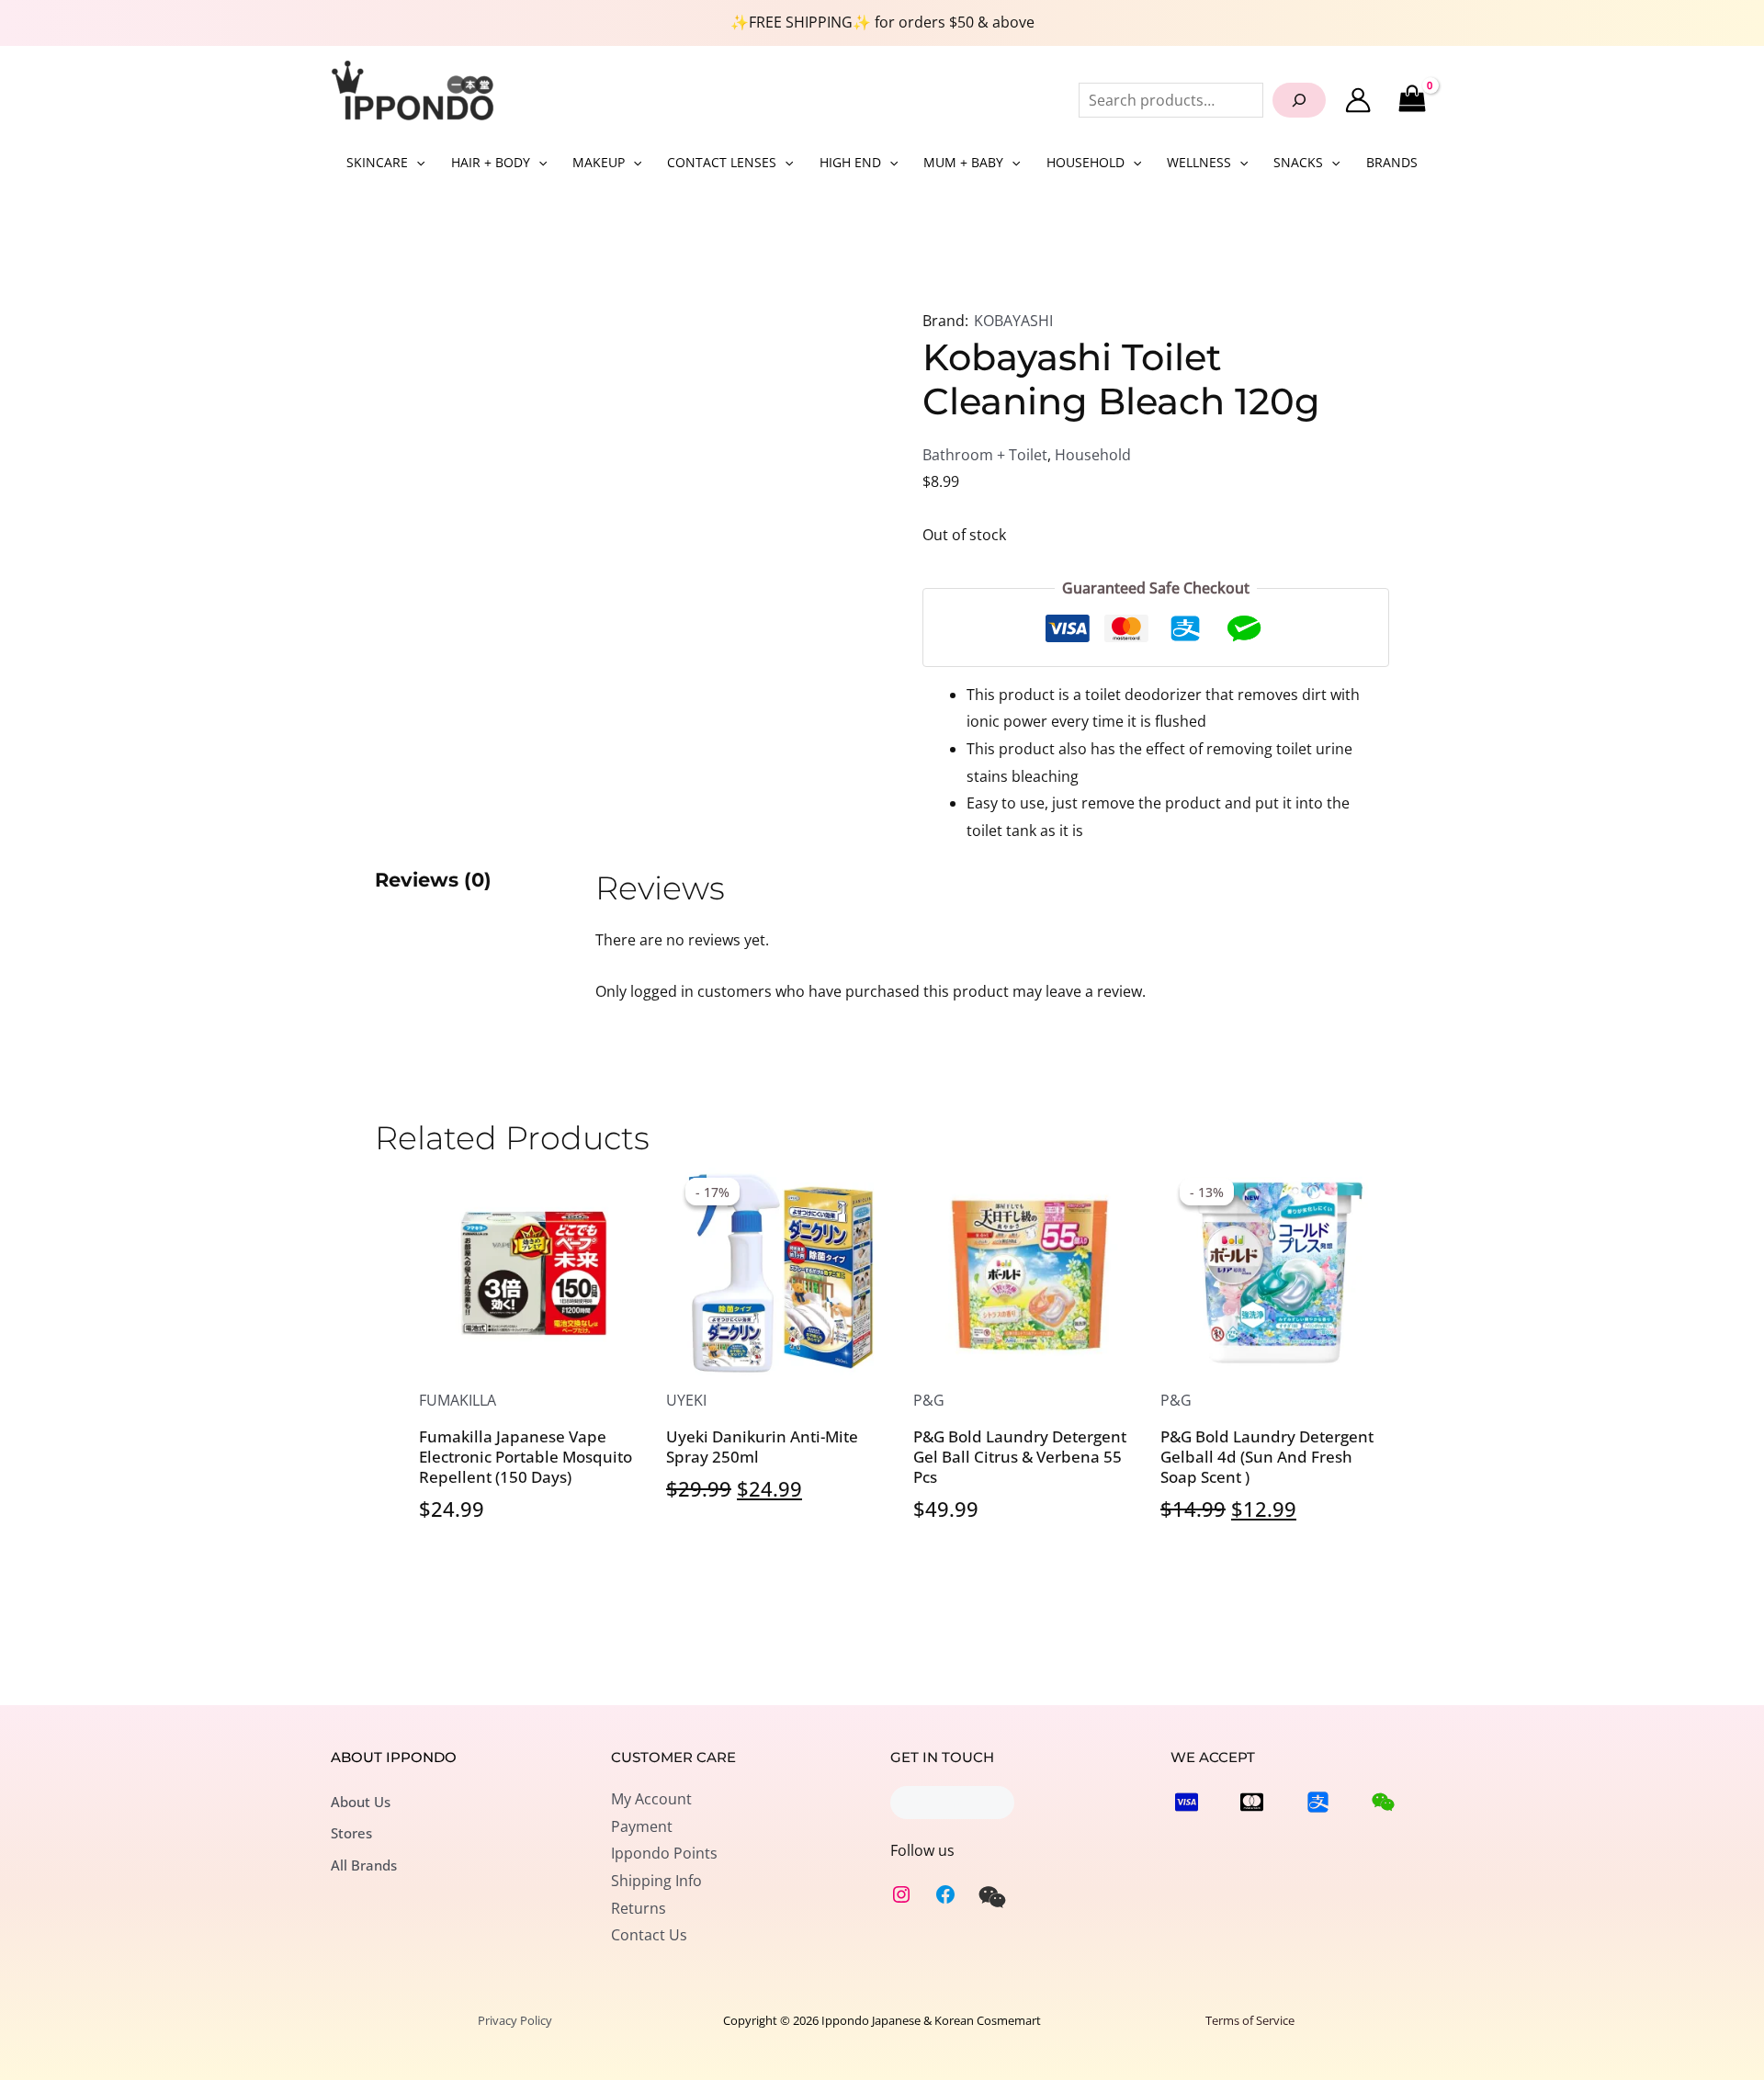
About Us (361, 1802)
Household (1093, 455)
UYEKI (686, 1400)
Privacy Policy (515, 2020)
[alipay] (1318, 1802)
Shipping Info (656, 1881)
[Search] (1299, 100)
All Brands (364, 1865)
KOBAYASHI (1013, 321)
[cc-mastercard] (1252, 1802)
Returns (639, 1908)
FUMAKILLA (458, 1400)
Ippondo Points (664, 1853)
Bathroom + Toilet (985, 455)
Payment (642, 1826)
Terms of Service (1250, 2020)
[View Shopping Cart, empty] (1412, 100)
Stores (351, 1833)
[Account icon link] (1358, 100)
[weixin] (992, 1897)
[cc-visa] (1187, 1802)
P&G (929, 1400)
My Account (651, 1799)
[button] (416, 163)
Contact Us (649, 1935)
